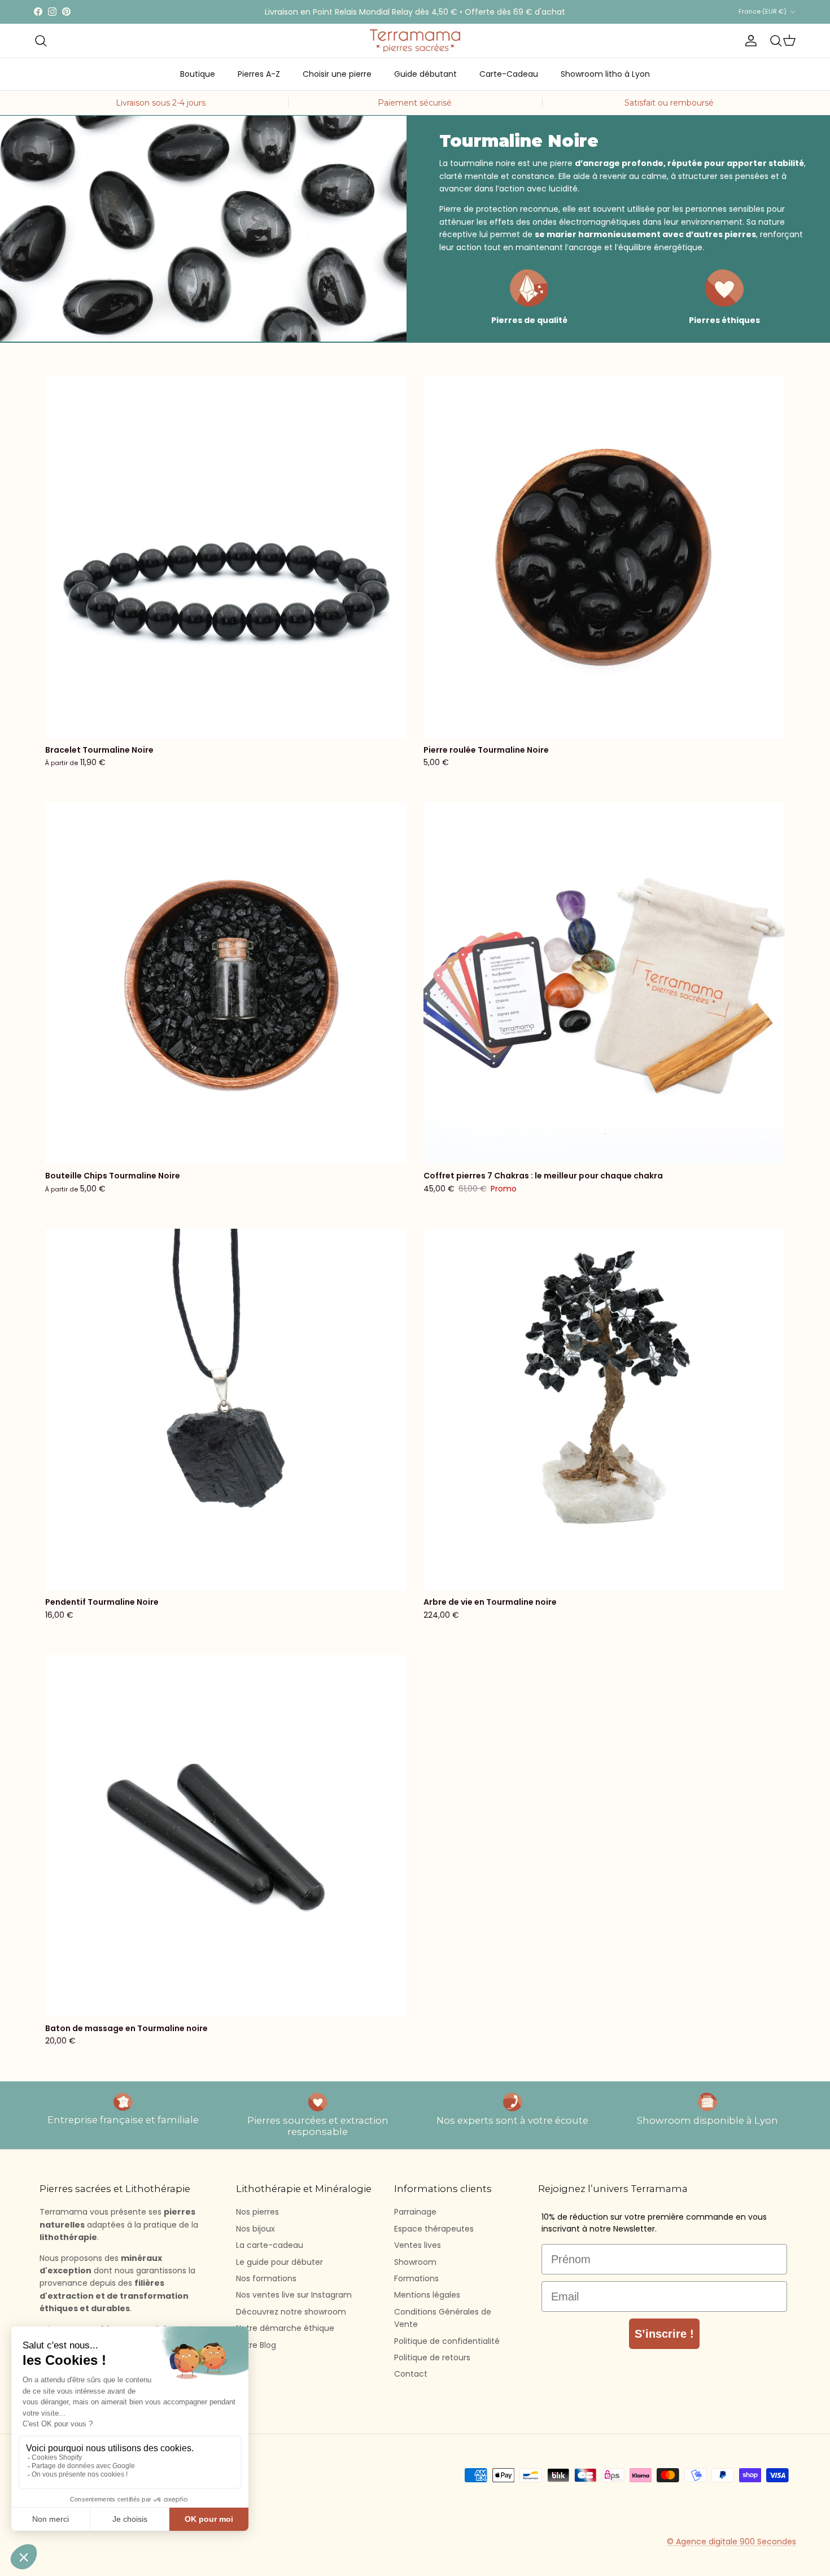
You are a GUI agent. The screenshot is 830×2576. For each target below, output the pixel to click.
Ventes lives (418, 2245)
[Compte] (749, 41)
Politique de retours (432, 2357)
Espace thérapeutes (434, 2229)
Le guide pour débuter (279, 2262)
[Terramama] (415, 41)
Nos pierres (257, 2212)
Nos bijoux (255, 2229)
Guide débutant (425, 74)
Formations (416, 2278)
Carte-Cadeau (509, 74)
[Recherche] (41, 41)
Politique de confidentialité (447, 2341)
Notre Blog (256, 2345)
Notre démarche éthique (285, 2328)
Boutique (198, 74)
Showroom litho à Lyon (605, 74)
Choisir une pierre (337, 74)
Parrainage (415, 2212)
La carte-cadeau (270, 2245)
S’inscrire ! (664, 2334)
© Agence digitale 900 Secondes (731, 2542)
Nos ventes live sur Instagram (294, 2295)
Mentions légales (427, 2295)
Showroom (415, 2262)
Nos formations (266, 2278)
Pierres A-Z (259, 74)
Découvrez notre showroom (291, 2312)
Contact (411, 2374)
